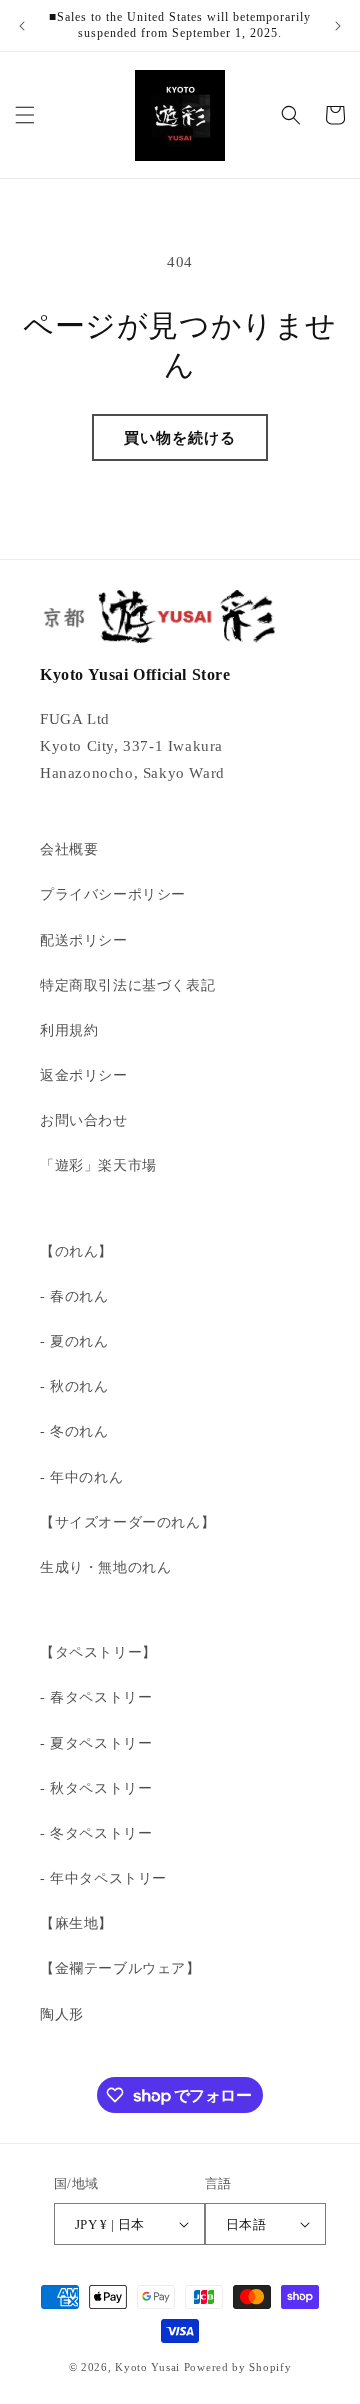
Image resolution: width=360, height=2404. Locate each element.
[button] (25, 115)
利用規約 (69, 1030)
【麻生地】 (76, 1923)
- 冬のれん (74, 1431)
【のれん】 (76, 1251)
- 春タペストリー (96, 1697)
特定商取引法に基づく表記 (127, 985)
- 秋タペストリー (96, 1788)
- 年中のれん (81, 1477)
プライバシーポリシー (113, 894)
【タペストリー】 (98, 1652)
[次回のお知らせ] (338, 26)
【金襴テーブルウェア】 (120, 1968)
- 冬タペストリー (96, 1833)
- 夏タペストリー (96, 1743)
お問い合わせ (84, 1120)
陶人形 (62, 2014)
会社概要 (69, 849)
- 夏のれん (74, 1341)
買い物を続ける (180, 438)
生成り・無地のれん (105, 1567)
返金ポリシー (84, 1075)
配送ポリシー (84, 940)
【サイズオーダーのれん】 (127, 1522)
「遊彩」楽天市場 (98, 1165)
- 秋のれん (74, 1386)
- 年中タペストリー (103, 1878)
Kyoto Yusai (147, 2367)
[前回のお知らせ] (22, 26)
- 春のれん (74, 1296)
